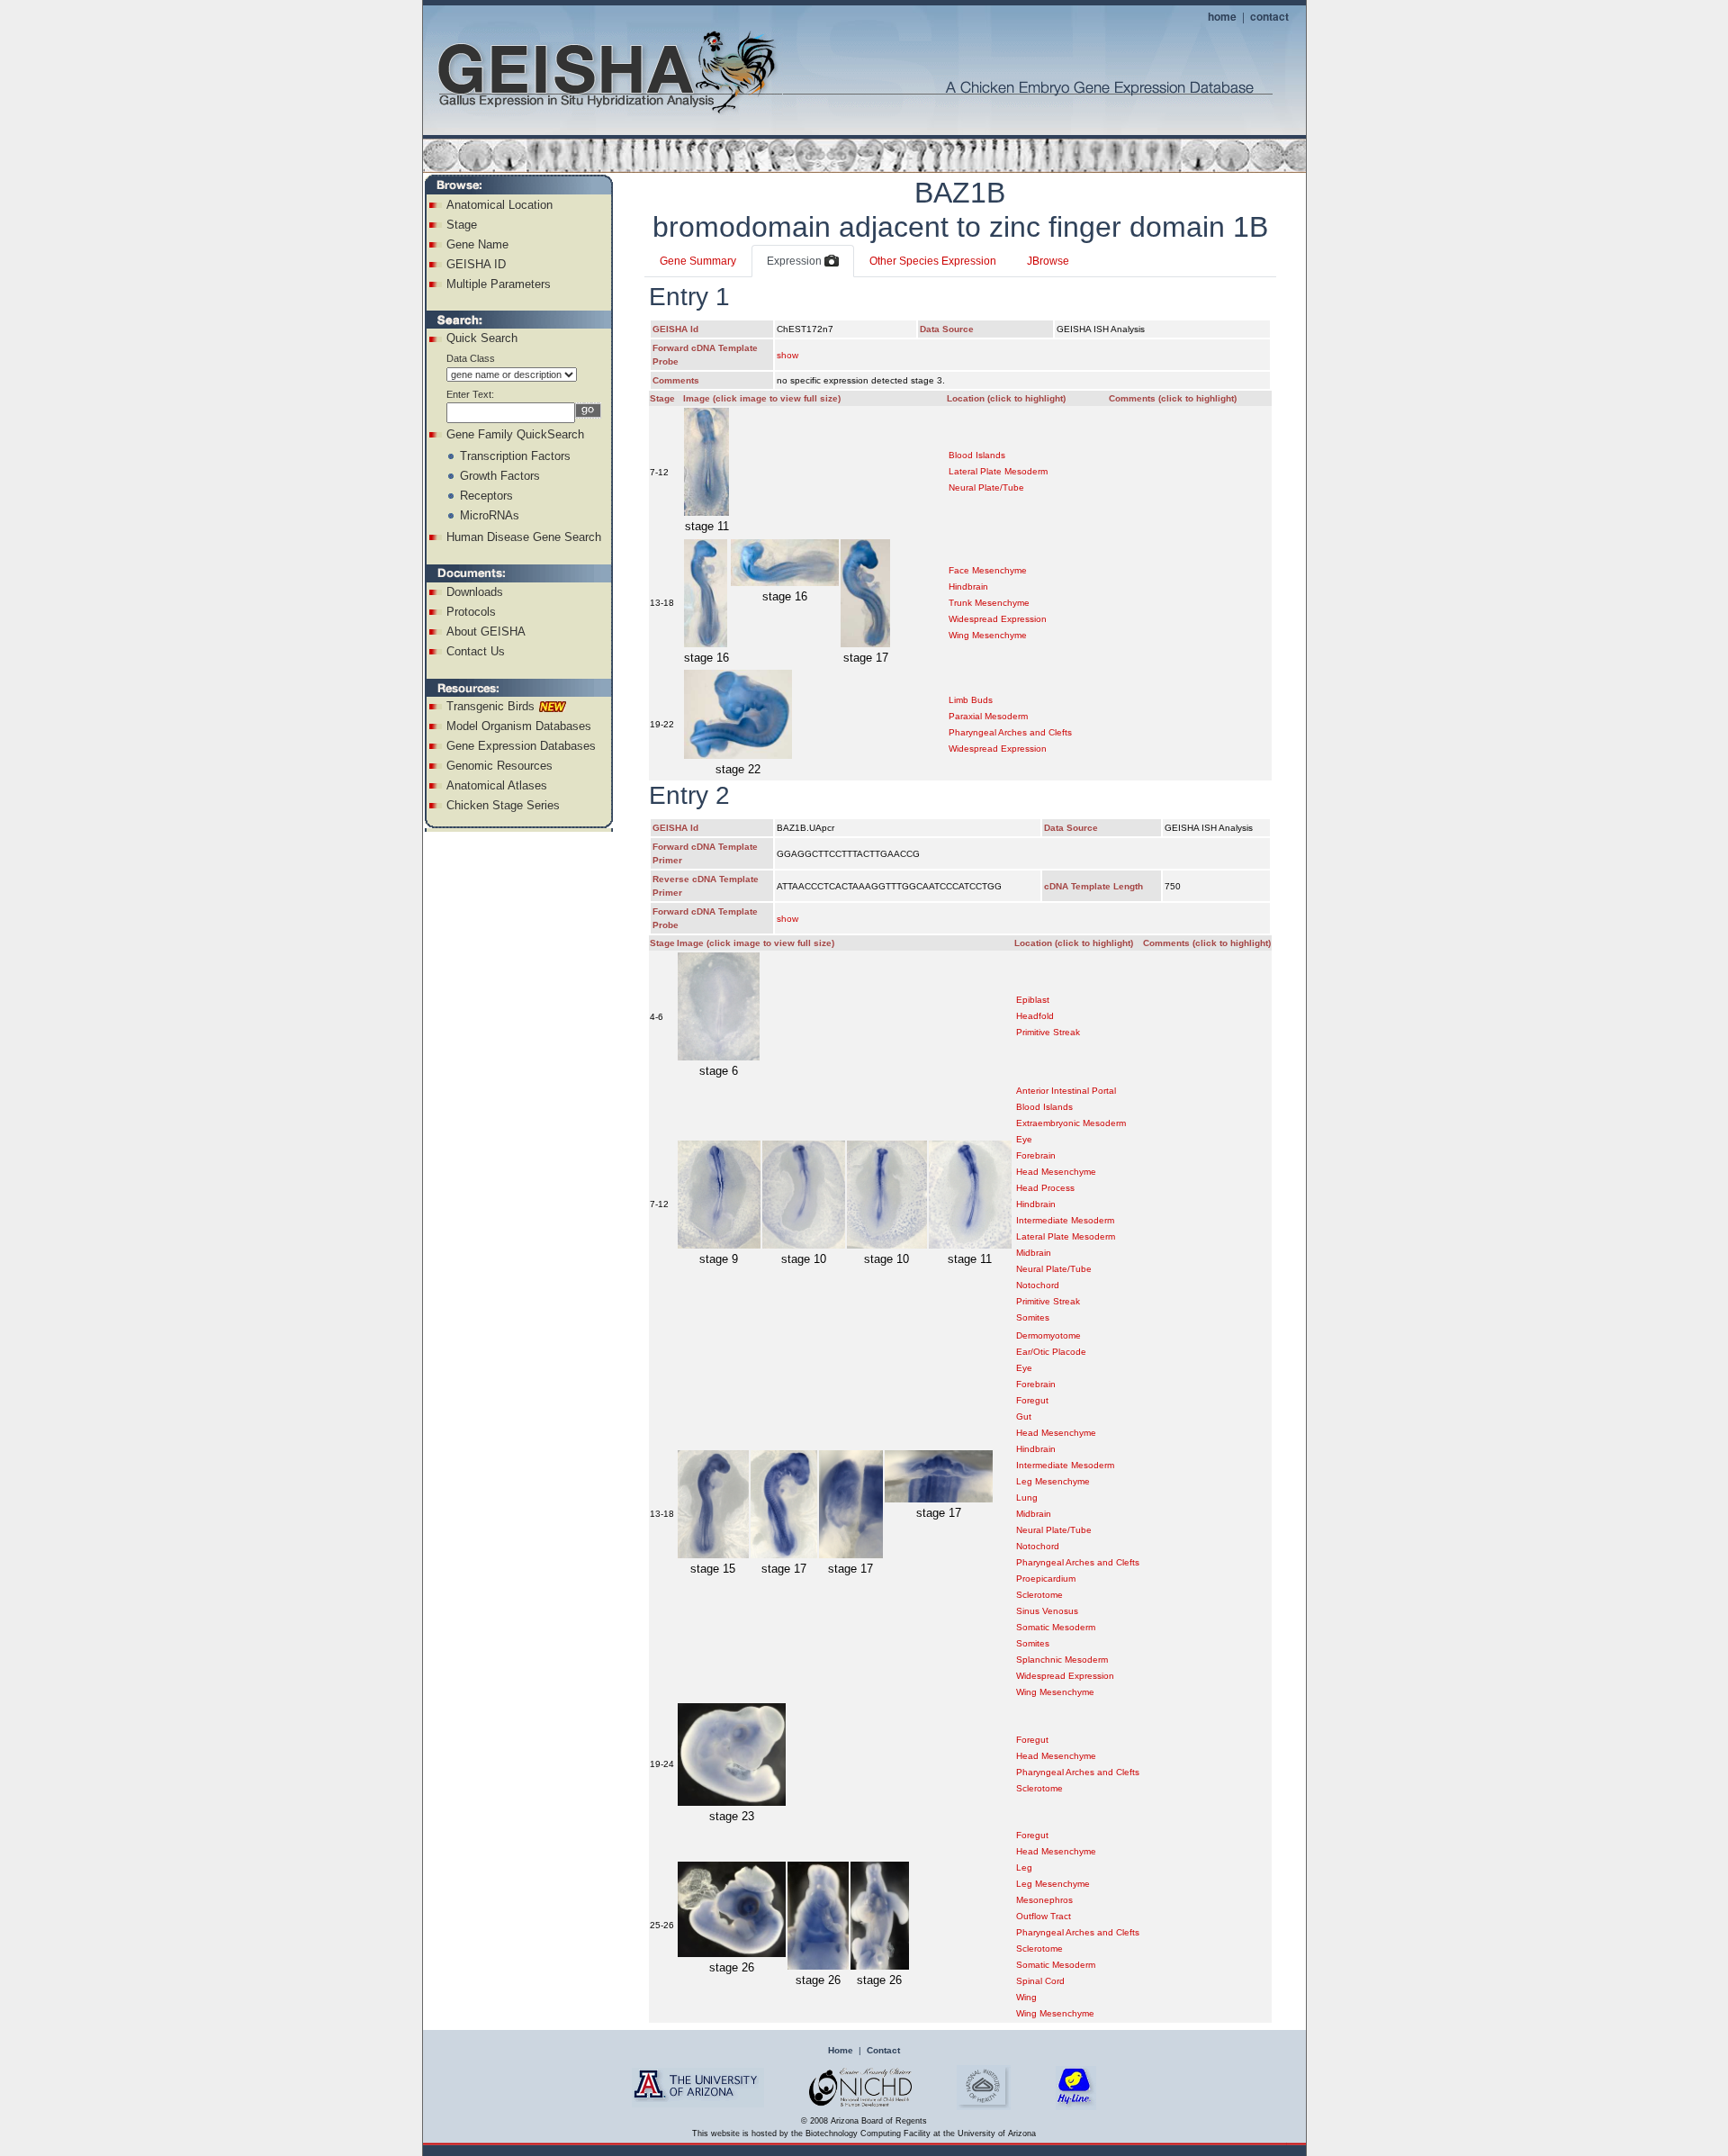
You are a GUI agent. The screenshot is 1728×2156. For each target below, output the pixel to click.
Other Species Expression (933, 261)
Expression (796, 261)
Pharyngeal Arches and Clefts (1010, 732)
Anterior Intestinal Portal (1066, 1091)
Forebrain (1036, 1155)
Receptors (486, 496)
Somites (1033, 1317)
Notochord (1038, 1285)
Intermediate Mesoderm (1065, 1220)
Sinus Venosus (1047, 1611)
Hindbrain (968, 586)
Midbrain (1034, 1253)
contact (1269, 16)
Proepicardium (1046, 1579)
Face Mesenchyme (988, 570)
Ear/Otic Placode (1051, 1352)
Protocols (471, 612)
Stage (462, 225)
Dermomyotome (1048, 1335)
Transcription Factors (515, 456)
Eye (1024, 1139)
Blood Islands (977, 455)
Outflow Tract (1044, 1916)
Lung (1027, 1497)
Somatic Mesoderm (1056, 1627)
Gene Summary (698, 261)
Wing (1026, 1997)
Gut (1024, 1416)
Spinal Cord (1040, 1981)
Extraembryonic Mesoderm (1071, 1123)
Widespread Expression (998, 619)
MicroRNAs (490, 515)
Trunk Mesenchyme (989, 603)
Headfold (1035, 1016)
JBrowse (1048, 261)
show (787, 355)
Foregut (1032, 1400)
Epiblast (1033, 1000)
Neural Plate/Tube (986, 487)
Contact (883, 2050)
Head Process (1045, 1188)
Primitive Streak (1048, 1032)
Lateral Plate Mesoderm (998, 471)
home (1222, 16)
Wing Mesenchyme (988, 635)
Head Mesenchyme (1056, 1172)
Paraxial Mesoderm (988, 716)
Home (841, 2050)
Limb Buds (971, 700)
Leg (1024, 1867)
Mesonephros (1044, 1900)
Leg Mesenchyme (1053, 1481)
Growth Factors (500, 476)
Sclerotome (1039, 1595)
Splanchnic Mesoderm (1062, 1660)
